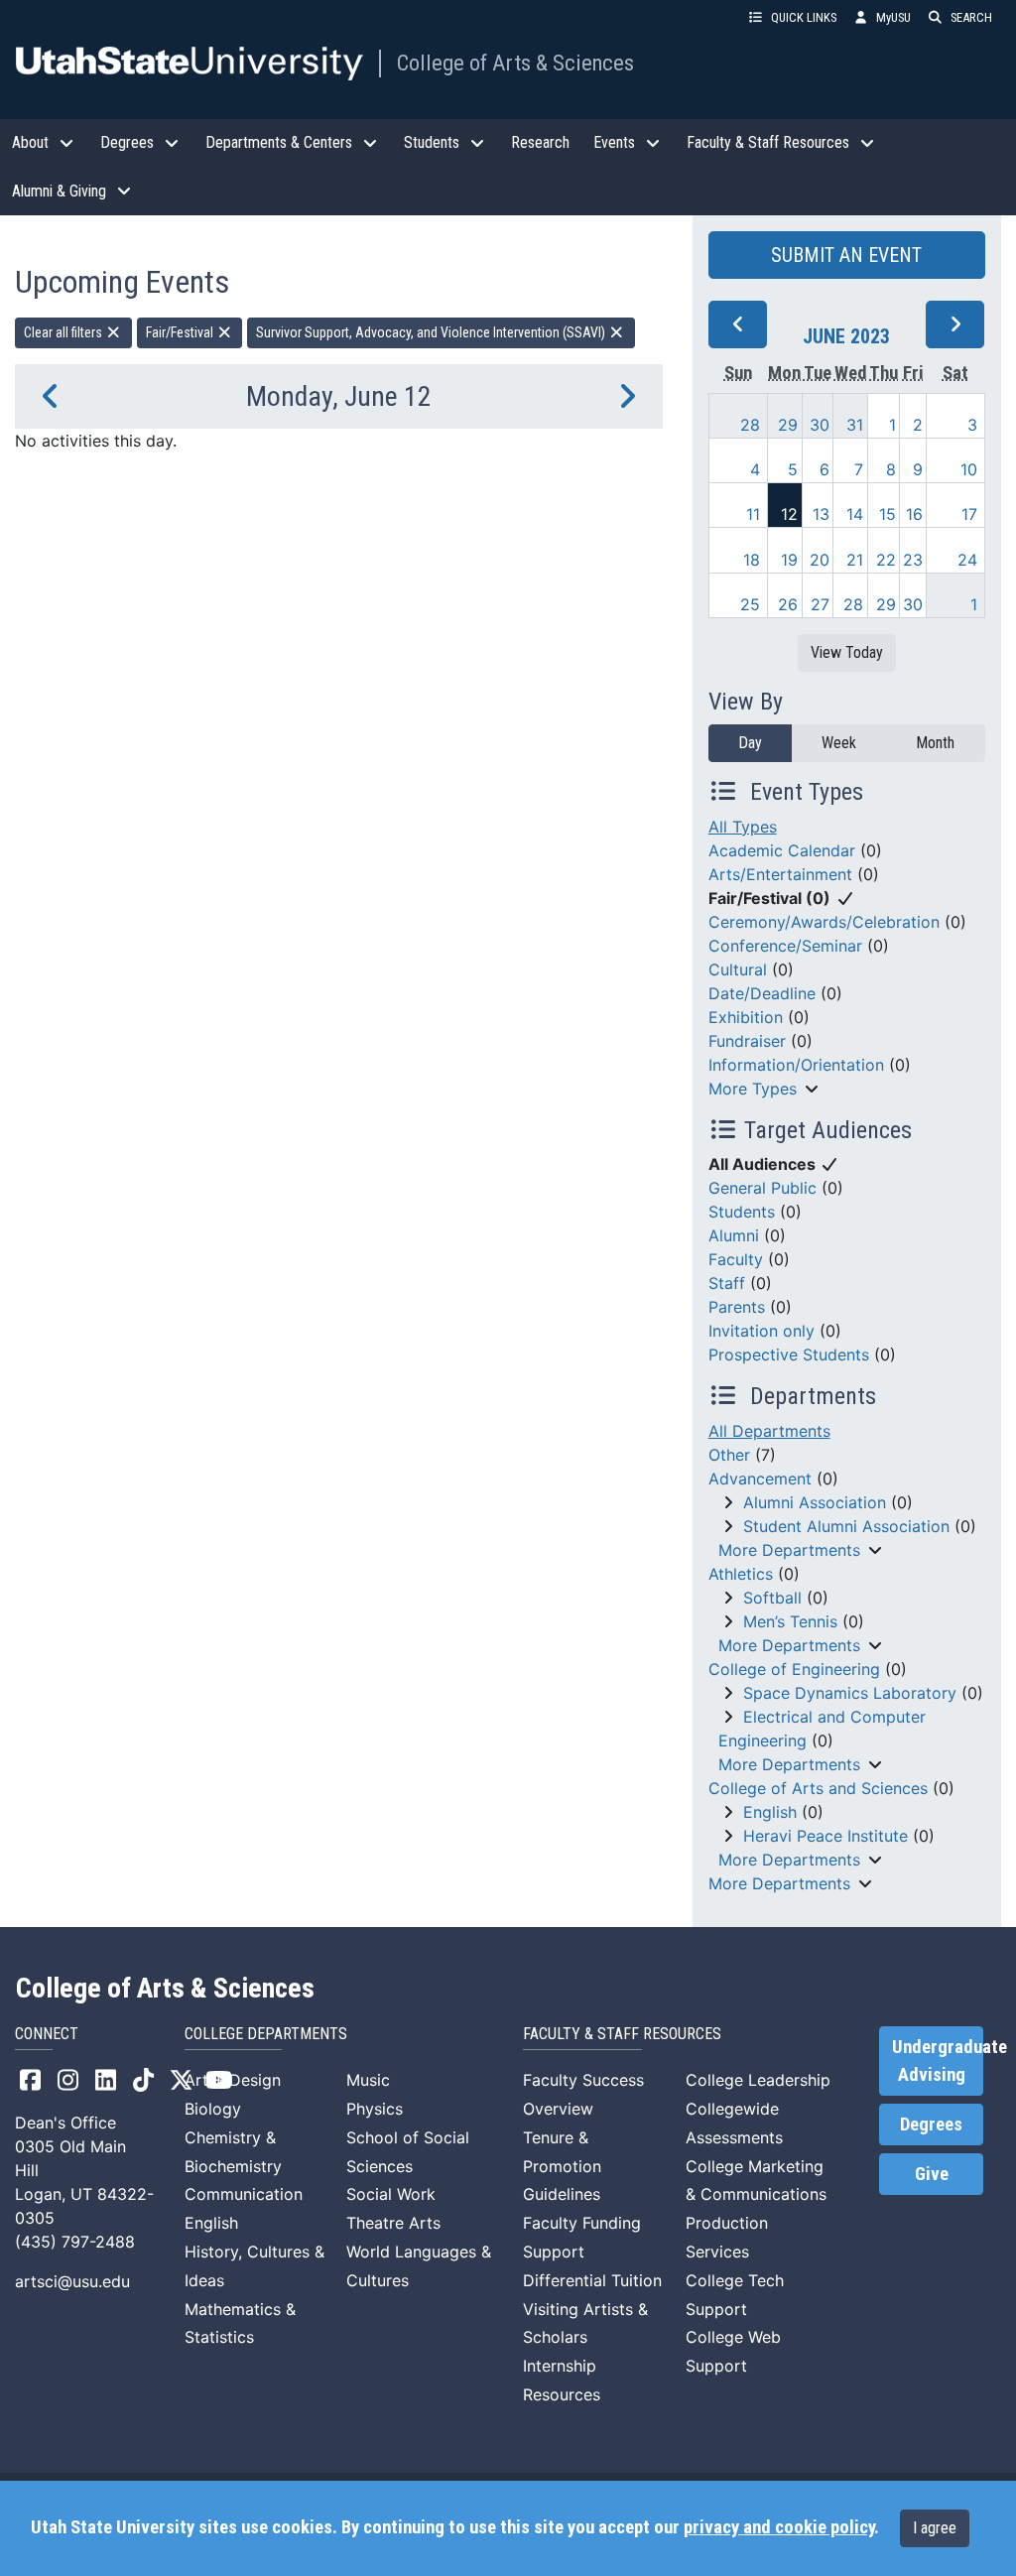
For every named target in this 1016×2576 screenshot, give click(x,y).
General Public (762, 1188)
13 (821, 514)
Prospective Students (789, 1354)
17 (969, 514)
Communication (244, 2194)
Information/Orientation (796, 1065)
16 (914, 514)
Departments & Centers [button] (279, 142)
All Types (743, 827)
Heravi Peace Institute (825, 1836)
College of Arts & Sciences (515, 63)
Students (742, 1212)
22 (886, 560)
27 (820, 604)
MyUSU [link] (893, 17)
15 (888, 514)
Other (729, 1455)
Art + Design (233, 2080)
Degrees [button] (127, 142)
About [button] (30, 142)
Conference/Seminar (785, 946)
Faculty (736, 1259)
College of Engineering (794, 1669)
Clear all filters (64, 332)
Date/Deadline (762, 993)
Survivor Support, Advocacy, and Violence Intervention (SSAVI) (432, 332)
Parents (737, 1307)
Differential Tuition (592, 2280)
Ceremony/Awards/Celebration (824, 922)
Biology (213, 2109)
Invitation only (762, 1331)
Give (932, 2174)
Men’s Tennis (790, 1621)
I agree (935, 2528)
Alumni (734, 1235)
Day (750, 743)
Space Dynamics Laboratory (850, 1693)
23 (913, 560)
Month (935, 743)
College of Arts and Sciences (818, 1788)
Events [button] (614, 142)
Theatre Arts (393, 2223)
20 (820, 560)
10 (969, 469)
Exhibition (746, 1017)
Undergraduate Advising (938, 2061)
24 (967, 560)
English (770, 1812)
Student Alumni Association (846, 1526)
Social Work (391, 2194)
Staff (727, 1283)
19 (789, 560)
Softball (772, 1598)
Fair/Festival (181, 332)
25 (750, 604)
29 (788, 425)
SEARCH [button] (971, 17)
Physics (375, 2109)
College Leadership (758, 2080)
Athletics (741, 1574)
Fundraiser (747, 1041)
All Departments (769, 1431)
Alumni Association (815, 1502)
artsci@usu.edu (72, 2281)
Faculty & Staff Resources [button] (768, 142)
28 (750, 425)
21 (855, 560)
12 (789, 514)
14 (855, 514)
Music (368, 2080)
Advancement (760, 1479)
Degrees (931, 2125)
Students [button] (432, 142)
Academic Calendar (782, 850)
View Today (847, 652)
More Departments (789, 1550)
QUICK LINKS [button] (804, 17)
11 (753, 514)
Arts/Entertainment (780, 874)
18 (752, 560)
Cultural (738, 969)
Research (540, 142)
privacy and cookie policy (779, 2527)
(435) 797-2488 (75, 2242)
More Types (753, 1089)
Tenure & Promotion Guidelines (562, 2166)
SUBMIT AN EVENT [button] (846, 255)
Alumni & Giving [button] (59, 191)
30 (820, 425)
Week (839, 743)
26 (788, 604)
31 (855, 425)
